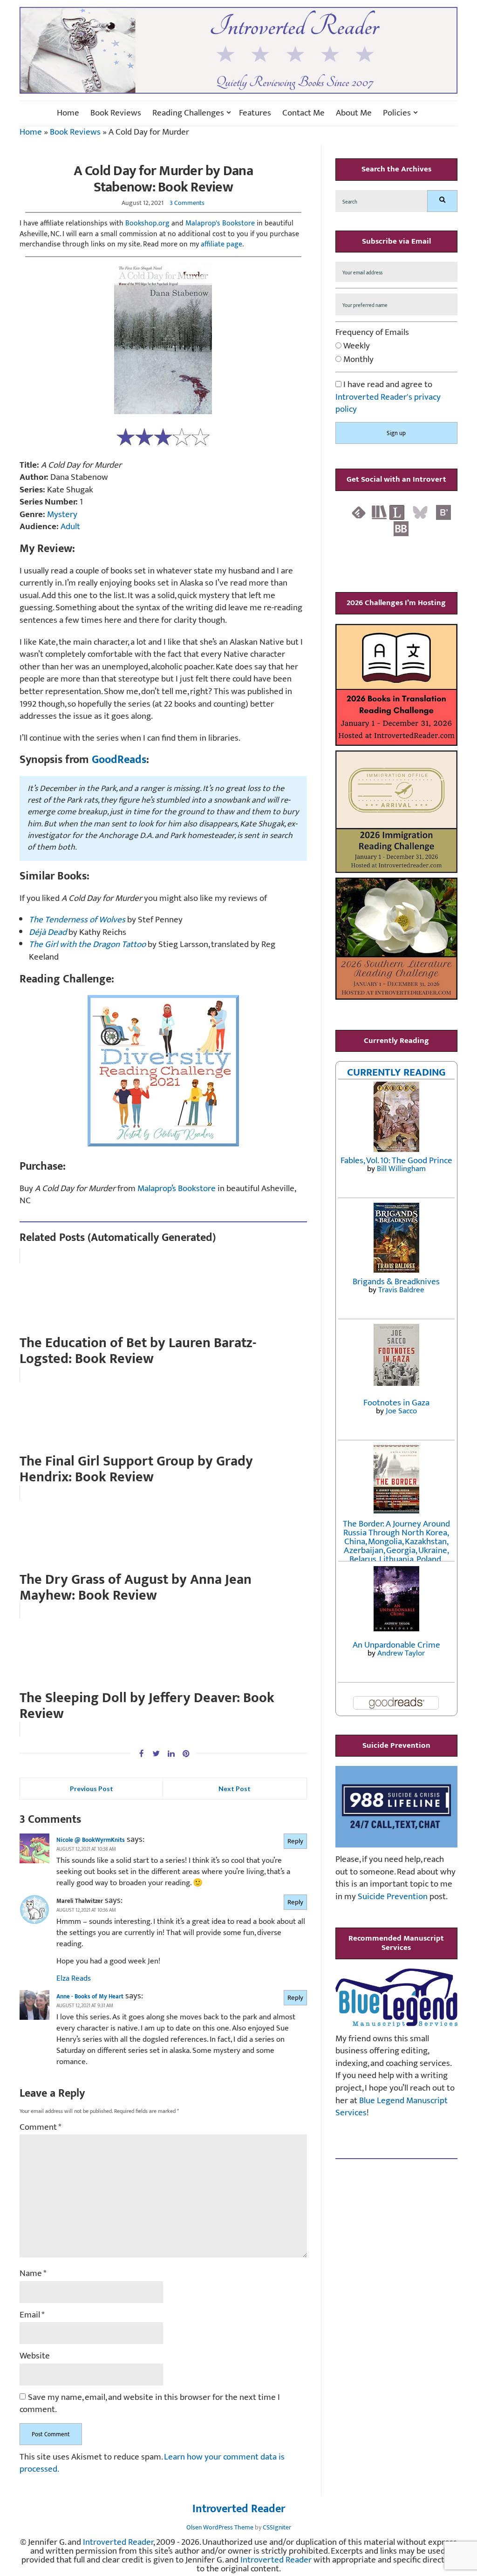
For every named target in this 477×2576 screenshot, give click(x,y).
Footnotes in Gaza (396, 1403)
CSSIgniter (277, 2527)
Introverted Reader (239, 2509)
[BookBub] (401, 528)
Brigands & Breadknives (396, 1282)
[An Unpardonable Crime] (396, 1598)
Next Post (235, 1789)
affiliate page (221, 244)
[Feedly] (359, 512)
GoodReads (119, 760)
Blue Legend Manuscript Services (392, 2107)
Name (33, 2274)
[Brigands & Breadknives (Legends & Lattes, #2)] (396, 1237)
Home (68, 113)
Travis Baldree (401, 1290)
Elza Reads (74, 1978)
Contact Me (303, 113)
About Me (354, 113)
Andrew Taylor (401, 1653)
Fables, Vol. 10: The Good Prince (396, 1161)
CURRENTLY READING (396, 1072)
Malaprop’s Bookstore (177, 1189)
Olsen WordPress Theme (220, 2527)
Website (35, 2356)
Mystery (62, 515)
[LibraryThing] (397, 512)
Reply (295, 1841)
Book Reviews (116, 113)
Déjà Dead (48, 932)
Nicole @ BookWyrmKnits (91, 1840)
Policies (397, 113)
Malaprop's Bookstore (220, 223)
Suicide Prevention (393, 1897)
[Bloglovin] (443, 512)
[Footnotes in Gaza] (396, 1354)
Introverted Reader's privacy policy (388, 403)
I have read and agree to (388, 397)
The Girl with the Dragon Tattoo (87, 944)
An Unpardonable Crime (396, 1645)
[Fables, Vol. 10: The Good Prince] (396, 1116)
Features (255, 113)
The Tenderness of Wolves (77, 920)
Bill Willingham (401, 1169)
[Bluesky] (420, 512)
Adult (70, 527)
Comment (41, 2128)
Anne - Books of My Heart (90, 1997)
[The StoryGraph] (379, 512)
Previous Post (92, 1789)
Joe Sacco (401, 1411)
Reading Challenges (188, 113)
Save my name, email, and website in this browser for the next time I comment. (150, 2404)
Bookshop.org (147, 223)
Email (32, 2315)
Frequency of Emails (372, 333)
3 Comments (187, 203)
